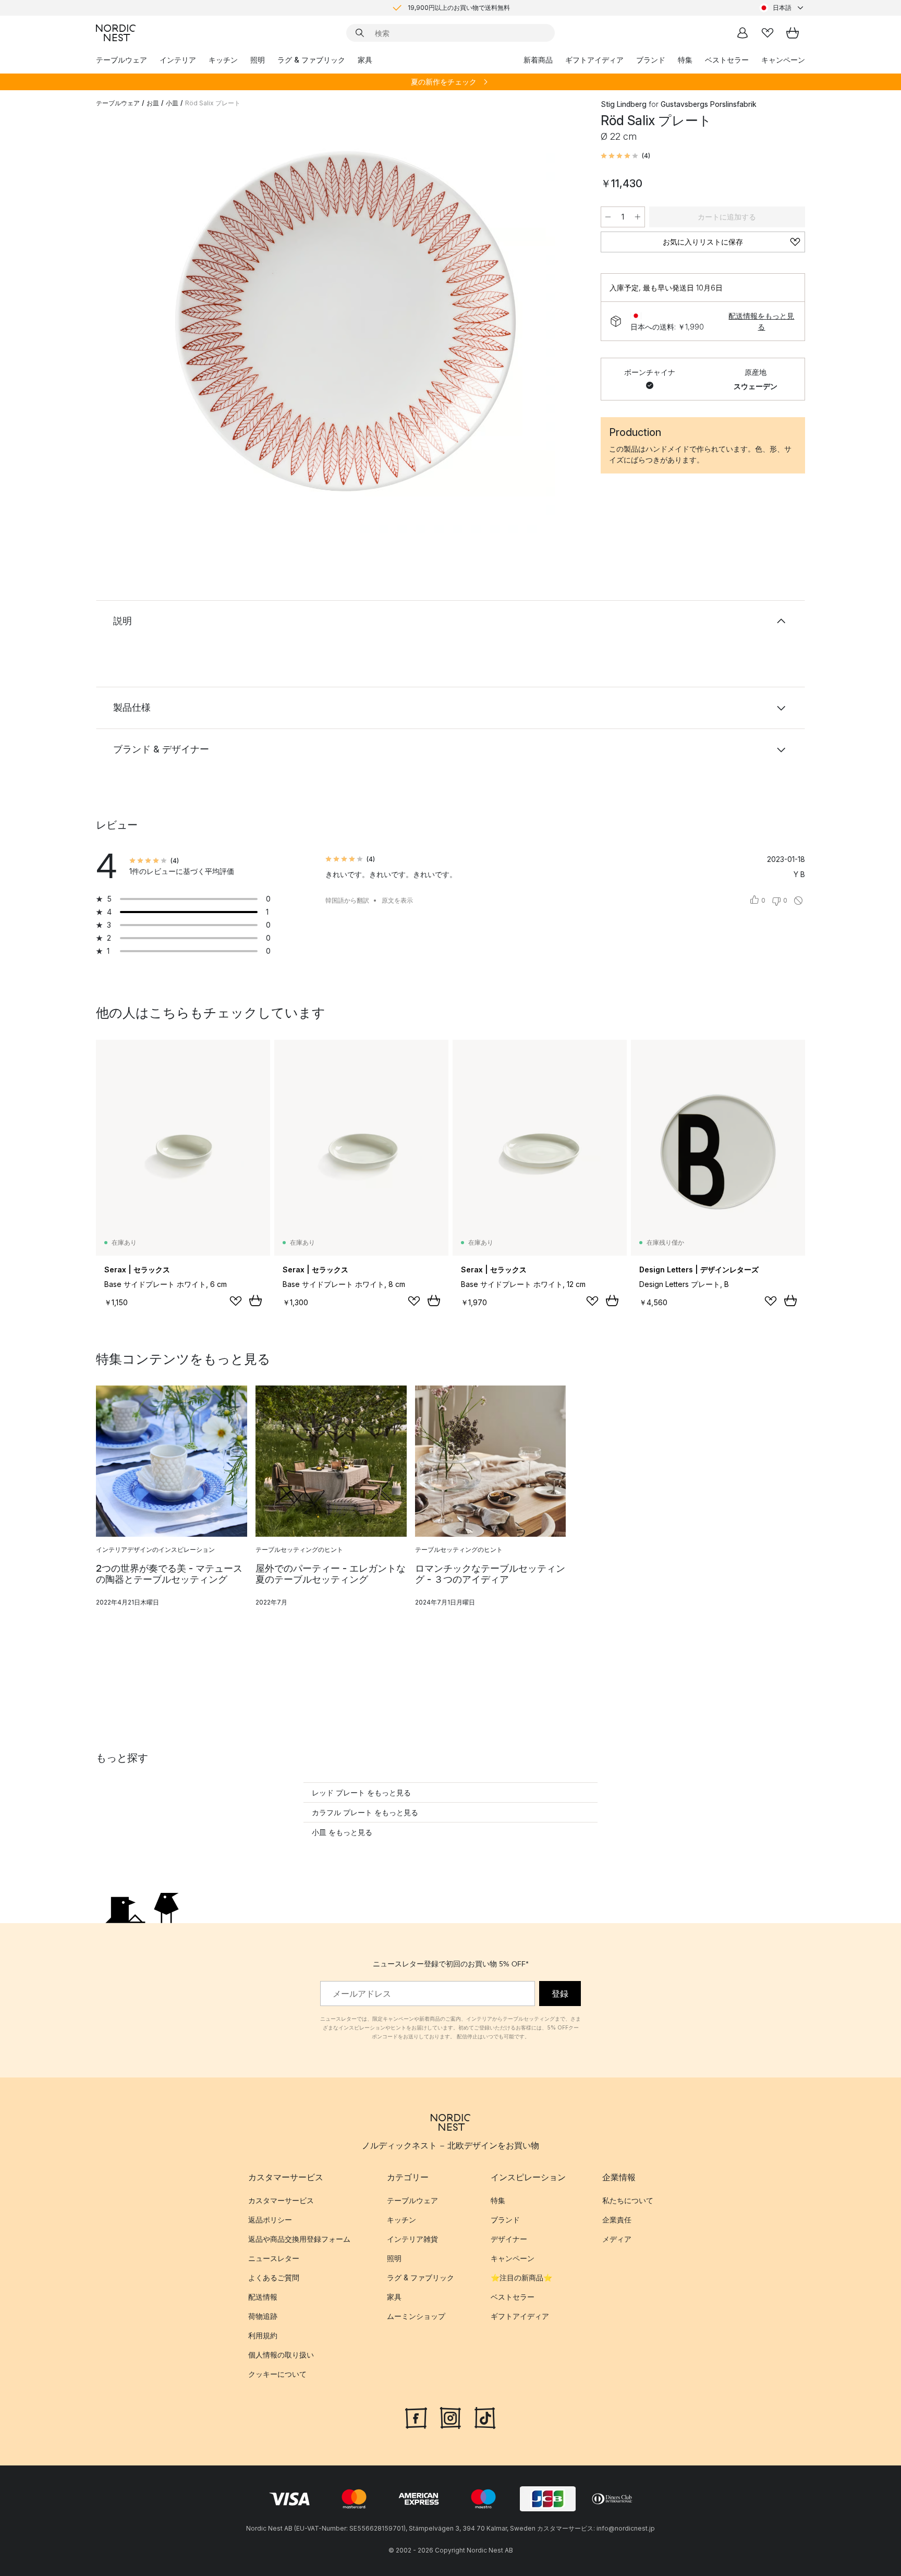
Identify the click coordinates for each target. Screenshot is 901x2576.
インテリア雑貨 (412, 2239)
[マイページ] (742, 33)
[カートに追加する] (255, 1301)
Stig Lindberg (624, 104)
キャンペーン (783, 60)
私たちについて (628, 2200)
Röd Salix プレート (213, 103)
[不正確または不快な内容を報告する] (798, 901)
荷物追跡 (263, 2316)
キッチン (223, 60)
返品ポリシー (270, 2220)
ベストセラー (727, 60)
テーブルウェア (121, 60)
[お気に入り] (768, 33)
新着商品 (538, 60)
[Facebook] (416, 2416)
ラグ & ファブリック (311, 60)
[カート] (793, 33)
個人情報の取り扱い (281, 2355)
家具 (365, 60)
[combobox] (782, 8)
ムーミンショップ (416, 2316)
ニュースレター (274, 2258)
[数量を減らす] (608, 217)
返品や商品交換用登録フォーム (299, 2239)
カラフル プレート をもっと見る (365, 1812)
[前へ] (131, 326)
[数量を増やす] (638, 217)
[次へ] (561, 326)
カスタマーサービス (281, 2200)
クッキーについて (277, 2374)
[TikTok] (485, 2416)
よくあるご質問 (274, 2277)
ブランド (651, 60)
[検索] (360, 33)
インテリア (178, 60)
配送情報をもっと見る (761, 321)
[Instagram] (451, 2416)
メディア (617, 2239)
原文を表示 (397, 900)
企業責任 (617, 2220)
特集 (685, 60)
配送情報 (263, 2297)
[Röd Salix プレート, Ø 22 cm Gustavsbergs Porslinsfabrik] (346, 325)
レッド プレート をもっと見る (361, 1793)
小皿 (172, 103)
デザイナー (509, 2239)
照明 (258, 60)
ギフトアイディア (594, 60)
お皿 (153, 103)
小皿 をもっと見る (342, 1832)
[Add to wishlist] (236, 1301)
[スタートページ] (116, 33)
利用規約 (263, 2335)
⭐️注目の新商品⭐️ (521, 2277)
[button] (625, 156)
